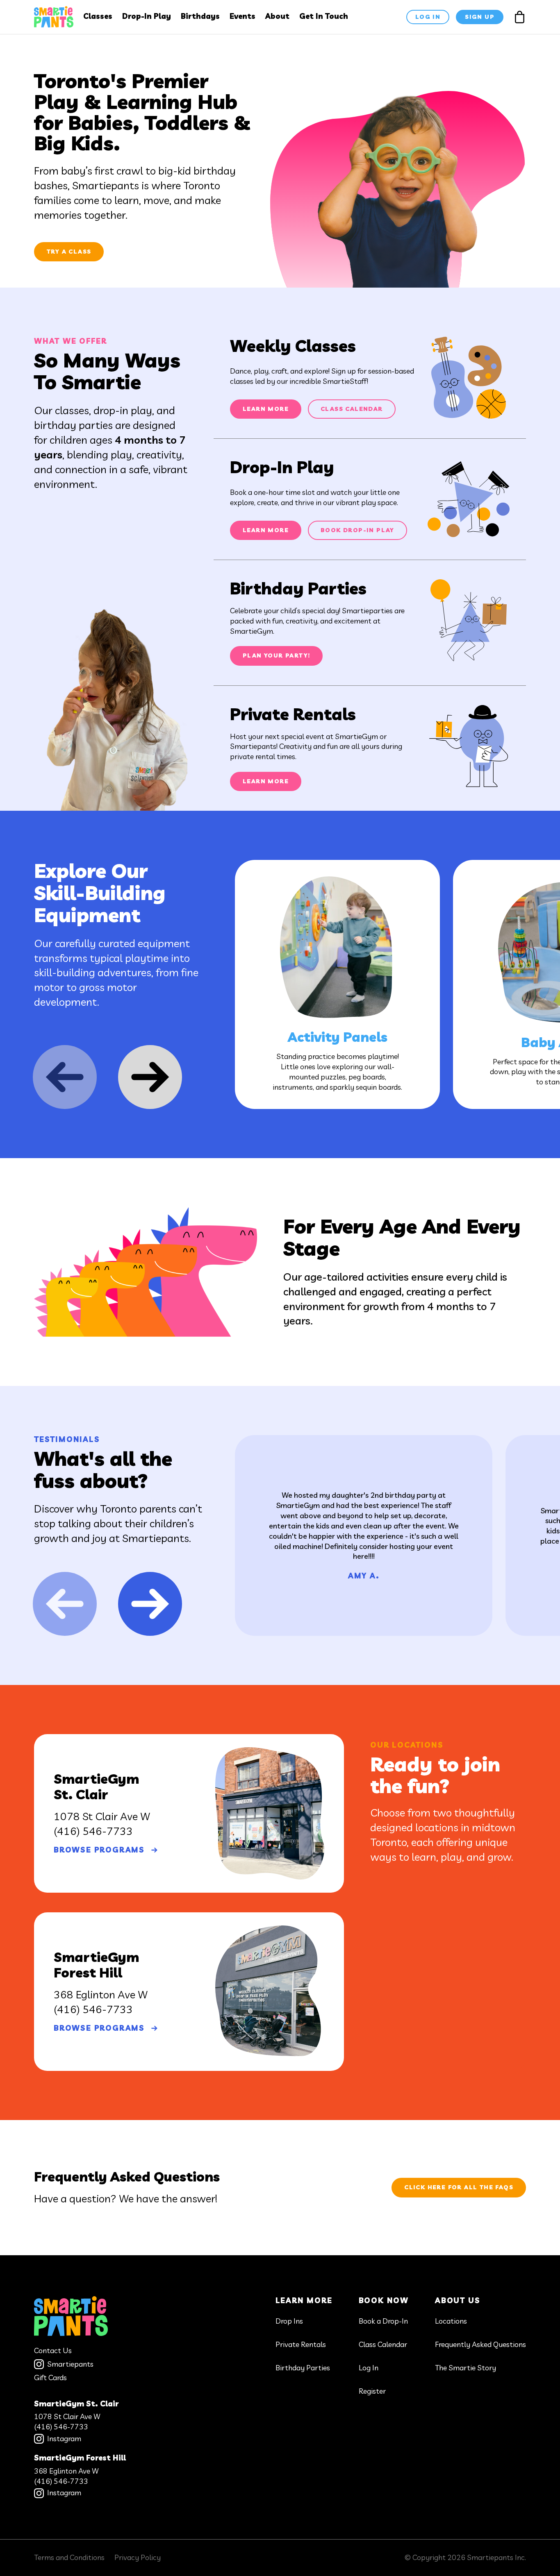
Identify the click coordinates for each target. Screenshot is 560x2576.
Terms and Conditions (69, 2557)
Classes (98, 16)
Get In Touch (324, 16)
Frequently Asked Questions (480, 2344)
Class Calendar (352, 409)
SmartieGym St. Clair (76, 2404)
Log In (369, 2368)
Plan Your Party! (276, 655)
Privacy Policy (138, 2557)
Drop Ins (289, 2321)
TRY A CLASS (69, 252)
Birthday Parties (303, 2368)
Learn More (266, 409)
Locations (451, 2321)
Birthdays (200, 16)
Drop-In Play (147, 16)
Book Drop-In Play (357, 530)
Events (242, 16)
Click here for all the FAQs (459, 2187)
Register (372, 2391)
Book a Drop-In (383, 2321)
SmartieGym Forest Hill (80, 2458)
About (277, 16)
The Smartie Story (466, 2368)
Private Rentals (301, 2344)
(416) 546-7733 (93, 1831)
